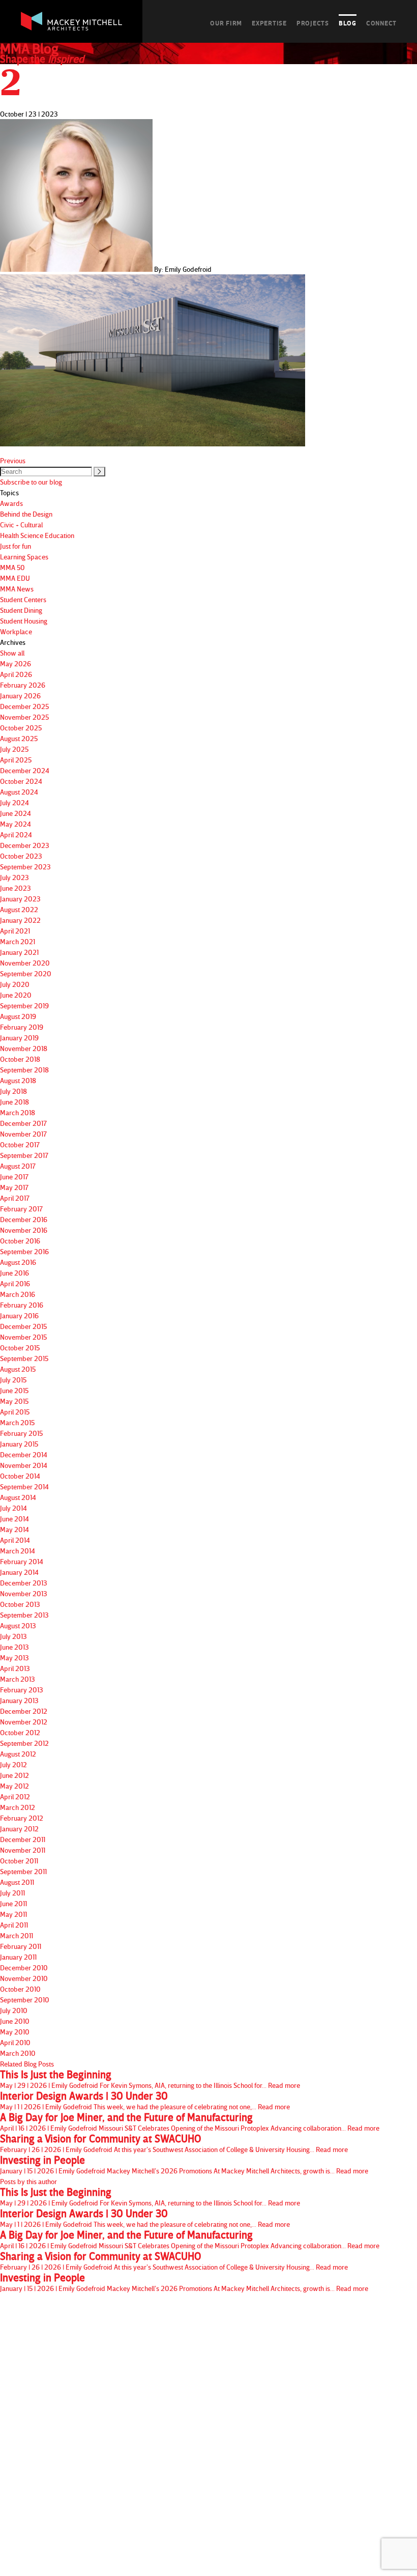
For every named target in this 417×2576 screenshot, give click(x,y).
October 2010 (20, 1989)
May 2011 (13, 1914)
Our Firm (226, 23)
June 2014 (14, 1519)
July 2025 (14, 749)
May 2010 (15, 2032)
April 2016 (15, 1283)
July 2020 (15, 984)
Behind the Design (26, 514)
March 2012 (18, 1807)
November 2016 (24, 1230)
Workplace (16, 631)
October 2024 (21, 781)
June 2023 (16, 888)
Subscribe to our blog (31, 482)
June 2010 (15, 2021)
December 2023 (25, 845)
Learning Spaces (24, 557)
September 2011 (23, 1871)
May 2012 (14, 1786)
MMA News (17, 589)
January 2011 (18, 1957)
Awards (11, 503)
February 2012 (22, 1818)
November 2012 (24, 1722)
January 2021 (19, 952)
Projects (313, 23)
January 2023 (20, 899)
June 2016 (14, 1273)
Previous (13, 460)
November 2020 (25, 963)
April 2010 (15, 2042)
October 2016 (20, 1241)
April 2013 (15, 1668)
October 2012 (20, 1732)
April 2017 (15, 1198)
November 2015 (23, 1337)
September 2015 (24, 1358)
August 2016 (18, 1262)
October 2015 (20, 1348)
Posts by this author (28, 2181)
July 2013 (13, 1636)
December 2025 (24, 706)
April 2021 (15, 931)
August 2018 (18, 1080)
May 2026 (16, 663)
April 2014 (15, 1540)
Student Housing (24, 621)
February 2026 (23, 685)
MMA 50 (12, 567)
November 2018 (24, 1048)
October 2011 (19, 1861)
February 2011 (21, 1946)
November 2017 (23, 1134)
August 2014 (18, 1497)
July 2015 (13, 1380)
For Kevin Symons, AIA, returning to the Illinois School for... (150, 2079)
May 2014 (14, 1529)
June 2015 (14, 1390)
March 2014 (18, 1551)
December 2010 (24, 1968)
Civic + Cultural (21, 525)
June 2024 (16, 813)
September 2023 (25, 867)
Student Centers (23, 599)
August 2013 (18, 1625)
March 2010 (18, 2053)
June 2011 (13, 1903)
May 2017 (14, 1187)
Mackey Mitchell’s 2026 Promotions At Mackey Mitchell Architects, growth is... (184, 2165)
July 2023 (14, 877)
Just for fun (16, 546)
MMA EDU (15, 578)
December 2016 (24, 1219)
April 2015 (15, 1412)
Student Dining (21, 610)
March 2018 (18, 1112)
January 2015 (19, 1444)
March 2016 (18, 1294)
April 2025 (16, 760)
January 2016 (19, 1315)
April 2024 (16, 834)
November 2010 (24, 1978)
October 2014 (20, 1476)
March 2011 (17, 1935)
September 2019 (24, 1006)
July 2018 (13, 1091)
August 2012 (18, 1754)
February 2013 (22, 1690)
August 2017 (18, 1166)
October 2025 (21, 728)
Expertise (269, 23)
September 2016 (24, 1251)
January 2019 (19, 1038)
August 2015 (18, 1369)
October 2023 (21, 856)
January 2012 (19, 1829)
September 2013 (24, 1615)
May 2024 (16, 824)
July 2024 (14, 802)
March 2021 (18, 941)
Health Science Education (37, 535)
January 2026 (20, 696)
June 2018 (14, 1102)
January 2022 (20, 920)
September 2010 (25, 2000)
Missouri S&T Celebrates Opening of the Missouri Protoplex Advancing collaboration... (190, 2122)
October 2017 (20, 1144)
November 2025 (24, 717)
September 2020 (26, 973)
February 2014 (22, 1561)
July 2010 (14, 2010)
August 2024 (19, 792)
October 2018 (20, 1059)
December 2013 (24, 1583)
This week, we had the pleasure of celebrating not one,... (145, 2101)
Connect (381, 23)
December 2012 (24, 1711)
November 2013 (24, 1593)
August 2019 (18, 1016)
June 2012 (14, 1775)
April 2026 (16, 674)
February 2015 (21, 1433)
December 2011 (23, 1839)
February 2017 (21, 1209)
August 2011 (17, 1882)
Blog (348, 23)
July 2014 (13, 1508)
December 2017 (23, 1123)
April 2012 (15, 1796)
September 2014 (24, 1487)
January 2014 (19, 1572)
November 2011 (23, 1850)
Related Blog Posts (27, 2064)
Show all (12, 653)
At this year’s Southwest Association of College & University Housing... (174, 2143)
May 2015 (14, 1401)
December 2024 (25, 770)
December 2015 (23, 1326)
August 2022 (19, 909)
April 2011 (14, 1925)
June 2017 (14, 1177)
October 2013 (20, 1604)
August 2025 (19, 738)
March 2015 (17, 1422)
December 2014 (24, 1454)
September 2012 (24, 1743)
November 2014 (24, 1465)
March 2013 (18, 1679)
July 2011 (12, 1893)
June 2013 (14, 1647)
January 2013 (19, 1700)
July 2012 (13, 1764)
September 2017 (24, 1155)
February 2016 (22, 1305)
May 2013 (14, 1658)
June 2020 (16, 995)
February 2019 (22, 1027)
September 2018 (24, 1070)
